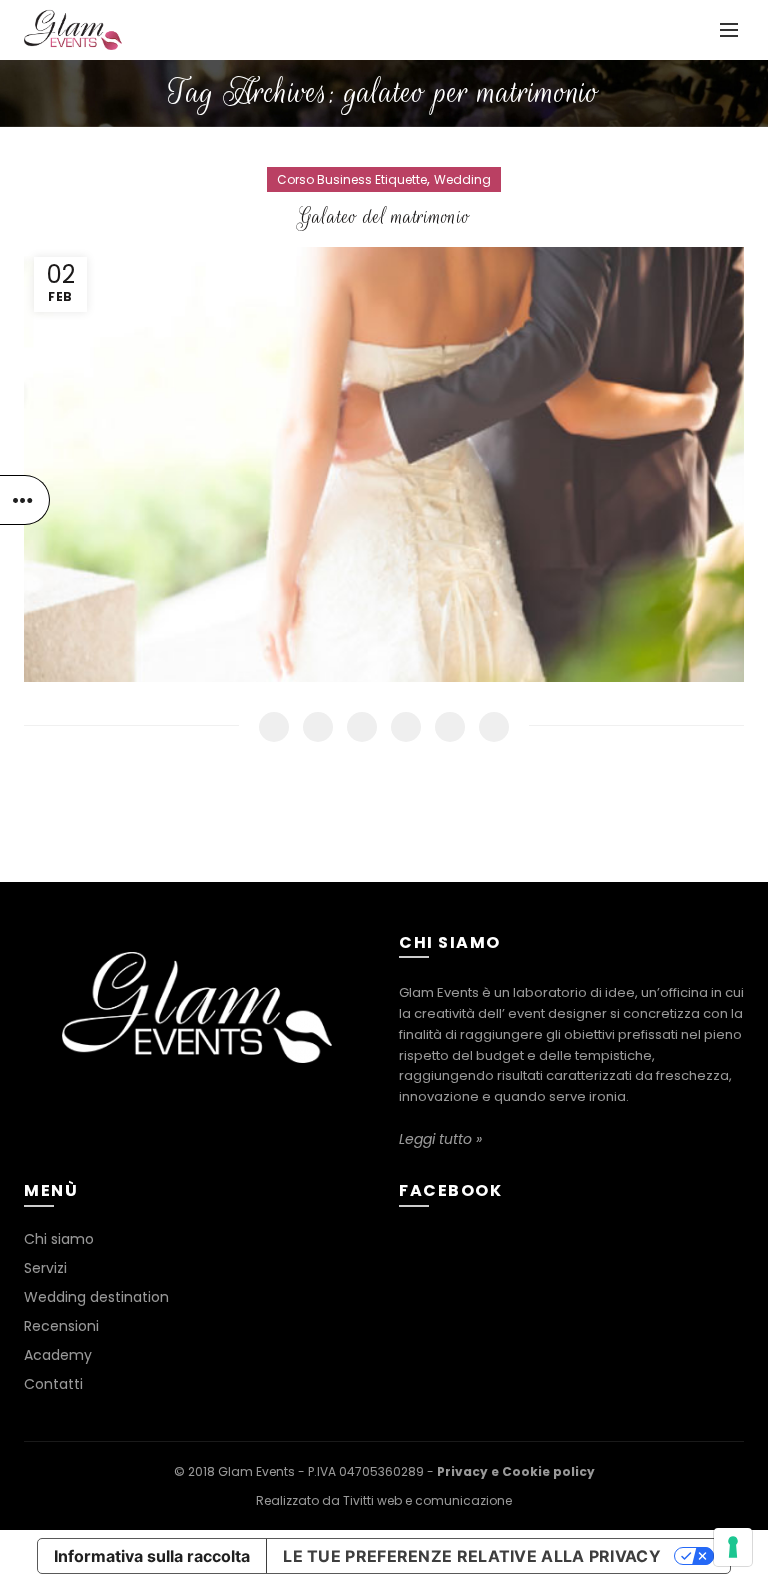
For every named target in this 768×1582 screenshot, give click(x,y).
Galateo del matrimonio (384, 217)
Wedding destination (96, 1297)
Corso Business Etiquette (352, 179)
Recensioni (61, 1326)
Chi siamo (59, 1239)
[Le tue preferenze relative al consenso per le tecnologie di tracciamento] (733, 1547)
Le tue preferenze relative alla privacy (472, 1556)
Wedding (462, 179)
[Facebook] (194, 1104)
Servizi (45, 1268)
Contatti (53, 1384)
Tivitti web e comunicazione (427, 1500)
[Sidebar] (25, 500)
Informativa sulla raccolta (152, 1556)
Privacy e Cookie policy (516, 1471)
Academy (58, 1355)
